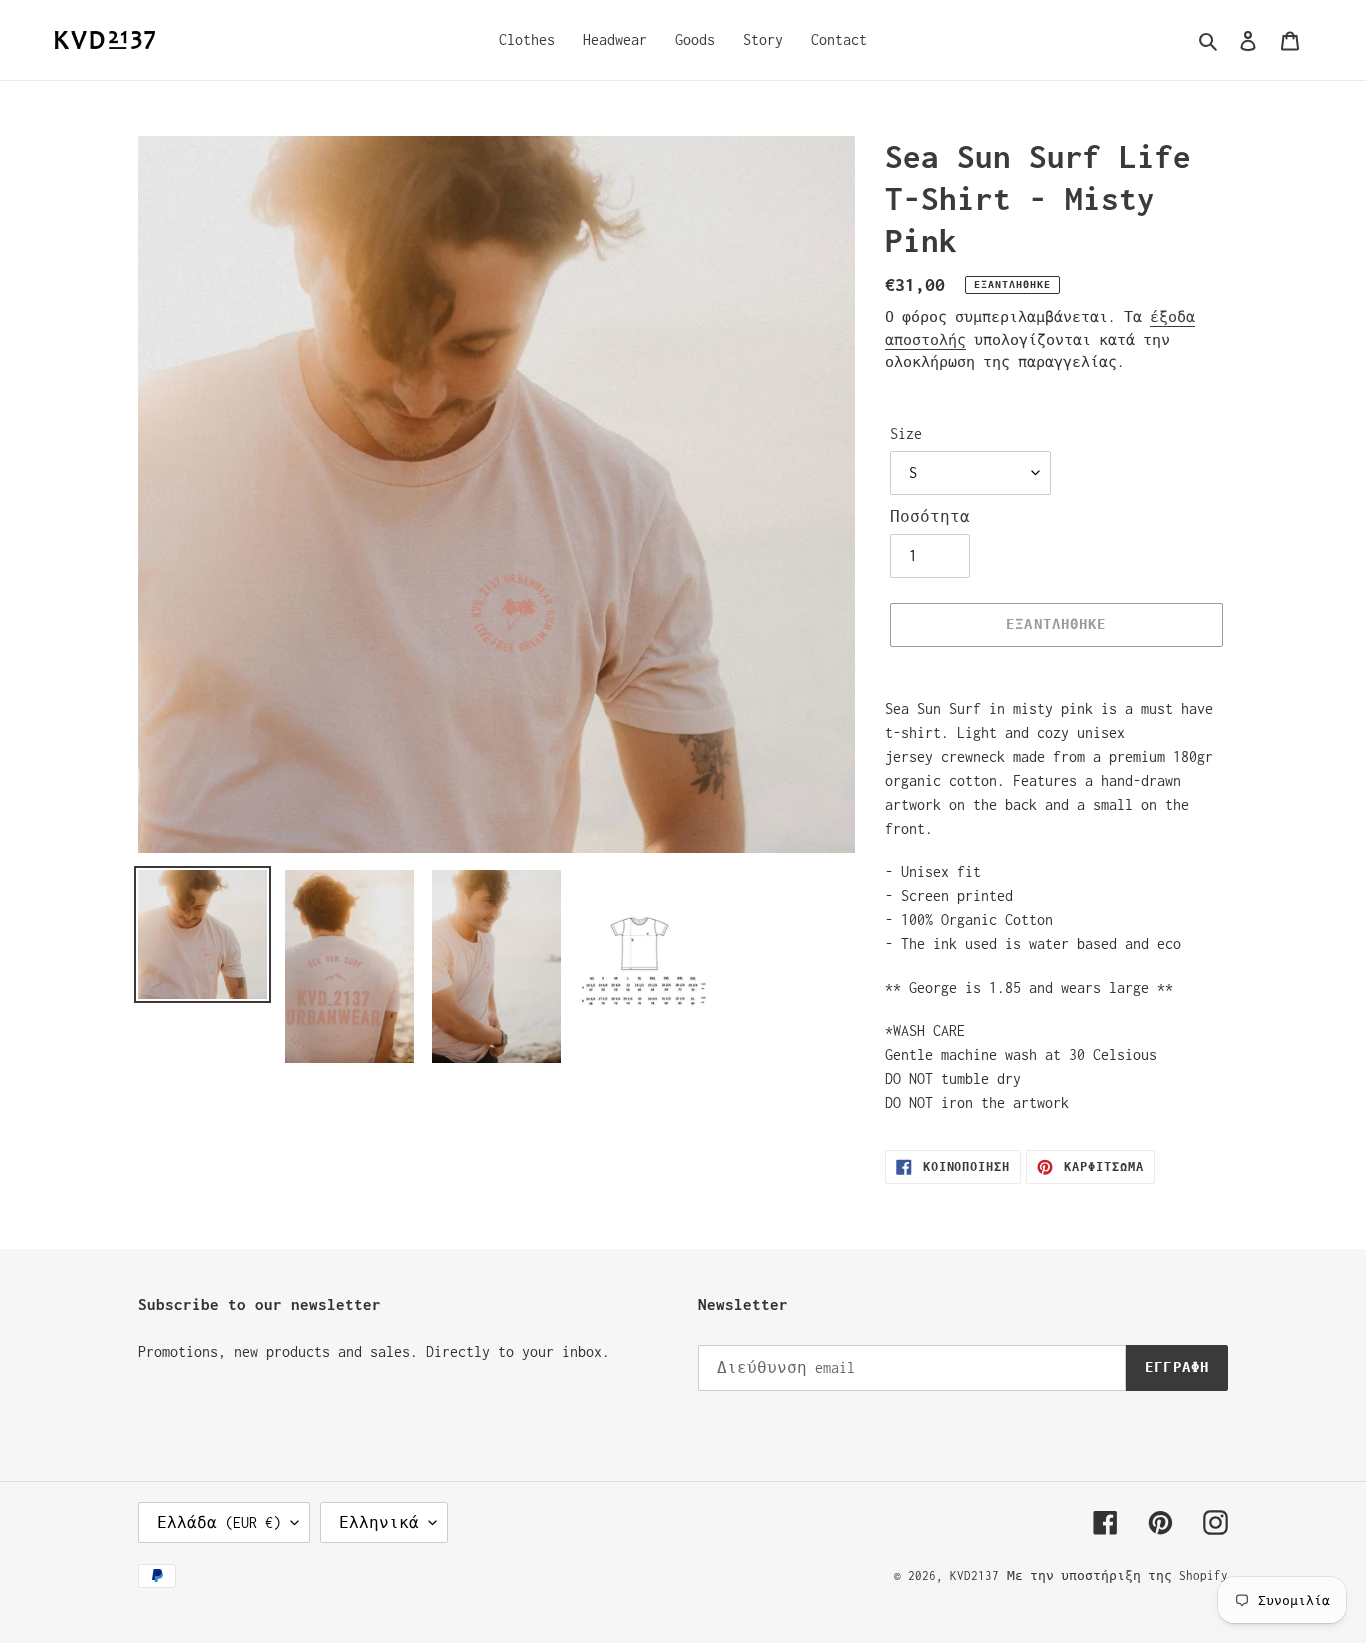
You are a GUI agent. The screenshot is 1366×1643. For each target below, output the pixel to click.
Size (906, 433)
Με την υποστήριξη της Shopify (1117, 1575)
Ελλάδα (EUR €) (219, 1522)
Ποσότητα (930, 516)
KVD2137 (974, 1575)
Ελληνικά (379, 1522)
